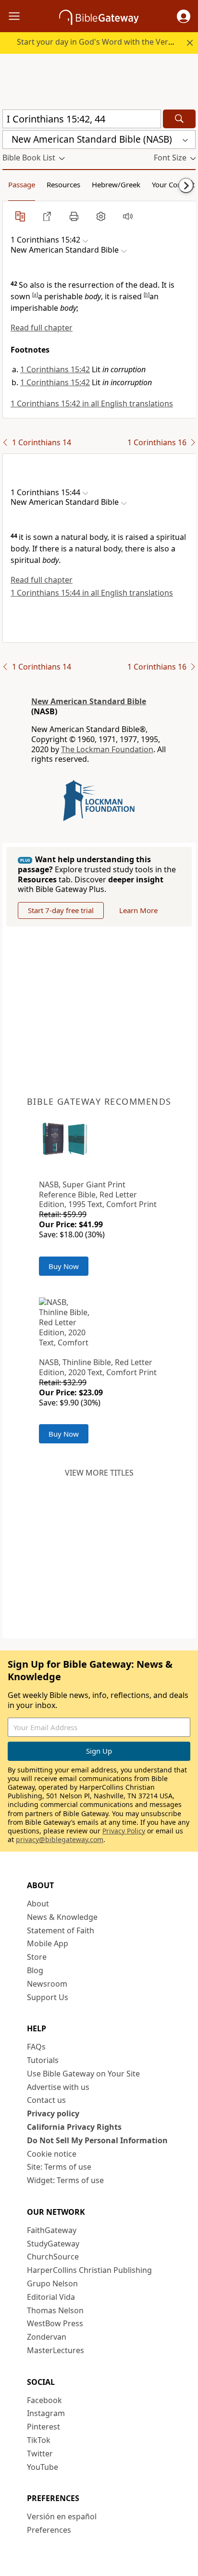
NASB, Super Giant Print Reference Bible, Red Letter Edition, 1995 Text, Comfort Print (98, 1195)
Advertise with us (58, 2087)
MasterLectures (56, 2350)
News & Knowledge (62, 1917)
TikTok (39, 2440)
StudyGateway (53, 2244)
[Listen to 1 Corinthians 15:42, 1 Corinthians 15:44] (128, 216)
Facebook (44, 2400)
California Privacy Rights (74, 2127)
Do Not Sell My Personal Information (97, 2140)
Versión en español (62, 2516)
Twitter (40, 2454)
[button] (184, 16)
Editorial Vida (51, 2297)
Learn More (138, 910)
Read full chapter (42, 328)
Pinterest (43, 2427)
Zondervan (47, 2337)
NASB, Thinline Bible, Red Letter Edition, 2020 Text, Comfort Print (98, 1367)
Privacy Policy (124, 1831)
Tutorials (43, 2060)
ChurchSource (53, 2257)
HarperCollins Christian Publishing (89, 2270)
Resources (63, 184)
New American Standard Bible (89, 701)
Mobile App (48, 1943)
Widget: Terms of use (65, 2180)
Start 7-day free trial (61, 910)
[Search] (179, 119)
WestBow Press (55, 2323)
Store (37, 1957)
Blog (35, 1970)
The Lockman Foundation (107, 749)
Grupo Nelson (52, 2283)
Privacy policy (53, 2113)
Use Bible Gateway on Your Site (83, 2074)
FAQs (36, 2047)
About (38, 1904)
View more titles (99, 1473)
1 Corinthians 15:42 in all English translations (92, 403)
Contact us (46, 2100)
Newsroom (47, 1984)
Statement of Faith (61, 1930)
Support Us (48, 1997)
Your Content (173, 184)
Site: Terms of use (59, 2167)
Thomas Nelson (55, 2310)
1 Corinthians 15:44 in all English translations (92, 593)
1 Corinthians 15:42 (55, 369)
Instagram (46, 2413)
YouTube (43, 2467)
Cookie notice (52, 2154)
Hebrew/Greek (116, 184)
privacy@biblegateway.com (60, 1839)
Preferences (49, 2530)
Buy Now (64, 1266)
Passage (22, 184)
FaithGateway (52, 2230)
